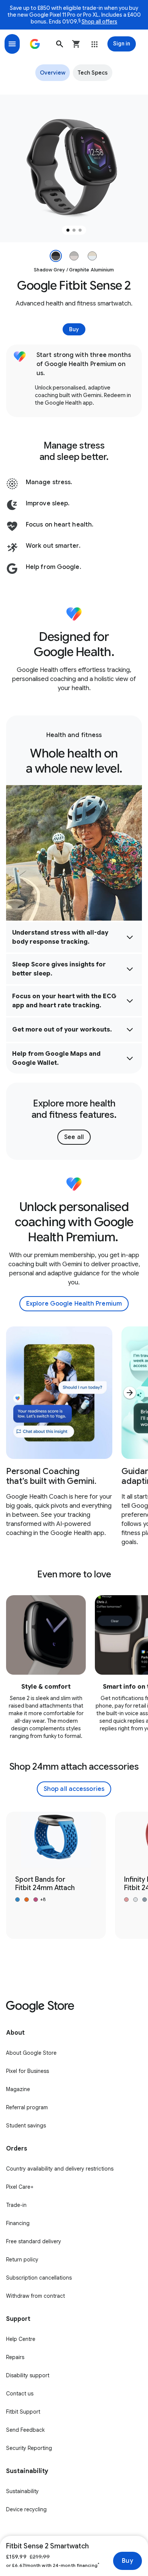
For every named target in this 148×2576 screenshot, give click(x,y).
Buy (127, 2561)
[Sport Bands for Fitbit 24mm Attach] (56, 1875)
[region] (74, 168)
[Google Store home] (35, 44)
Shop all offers (99, 22)
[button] (60, 44)
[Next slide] (130, 1393)
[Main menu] (12, 44)
